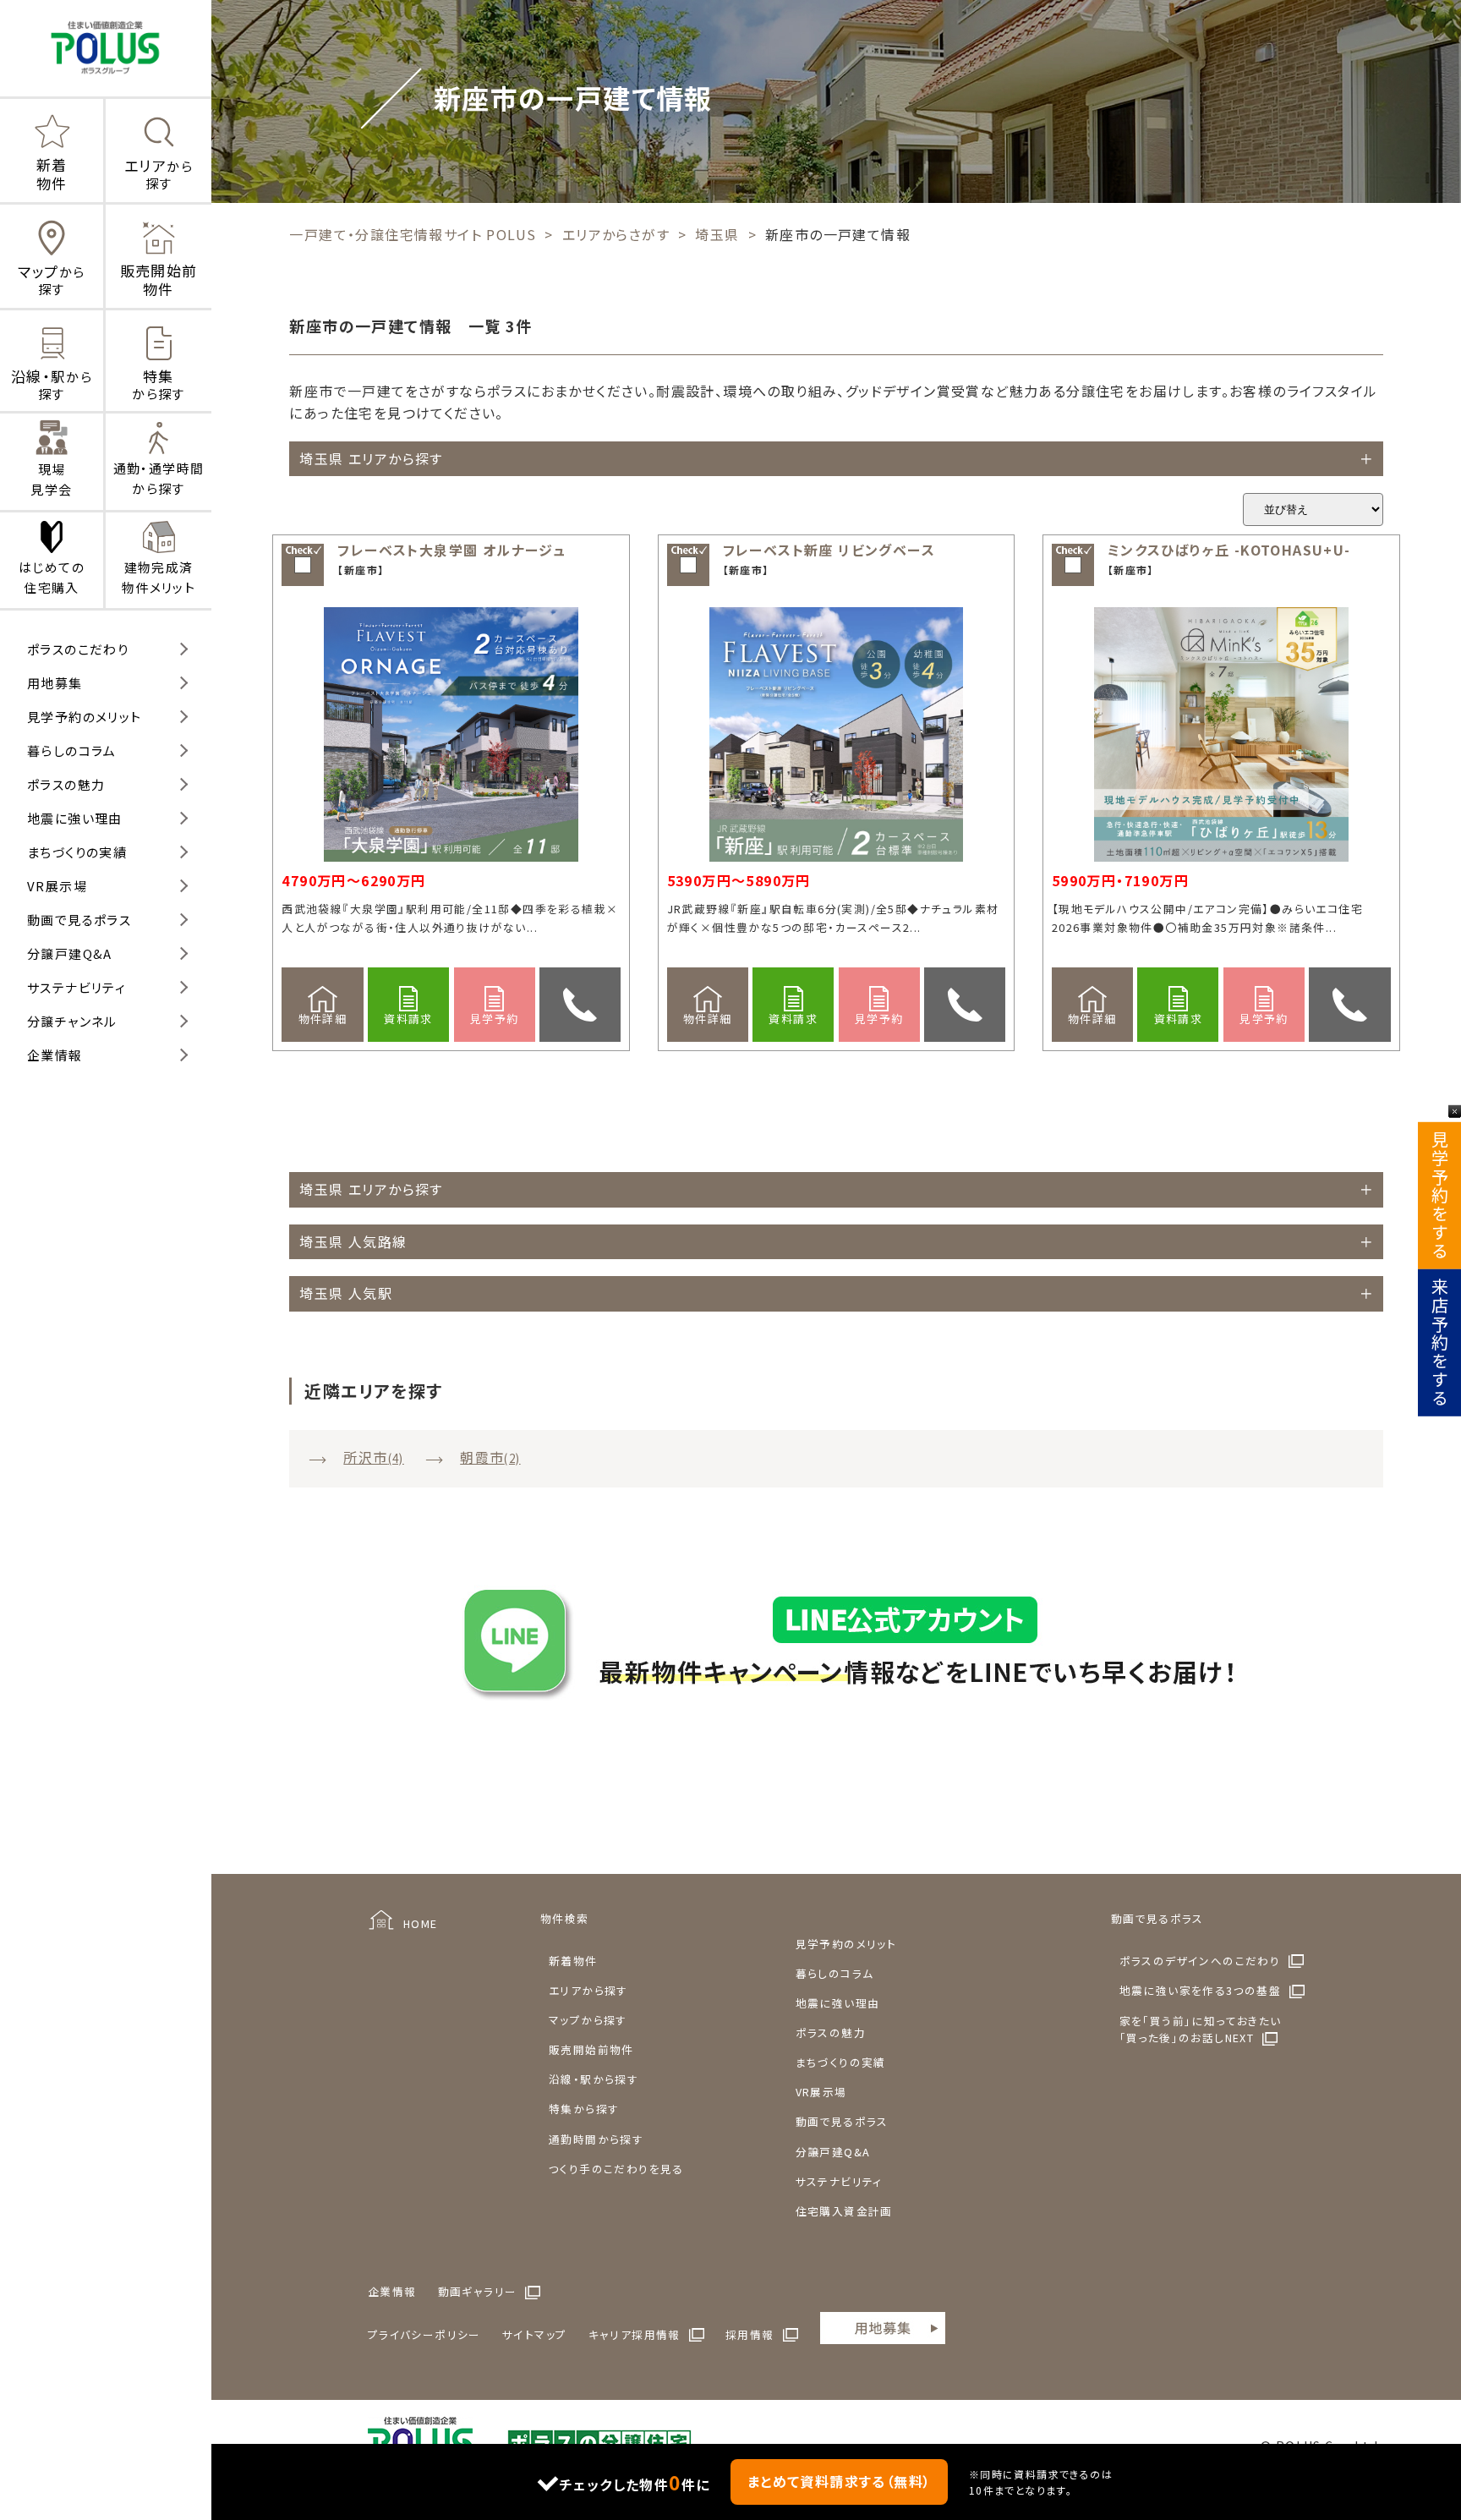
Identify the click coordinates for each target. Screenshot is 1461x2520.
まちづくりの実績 (77, 852)
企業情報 (55, 1055)
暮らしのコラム (72, 751)
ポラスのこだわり (78, 649)
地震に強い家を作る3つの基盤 (1201, 1990)
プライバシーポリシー (424, 2334)
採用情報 (750, 2334)
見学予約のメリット (85, 717)
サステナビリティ (77, 987)
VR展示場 (57, 886)
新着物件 (573, 1961)
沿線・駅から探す (594, 2079)
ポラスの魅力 (66, 784)
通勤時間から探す (596, 2139)
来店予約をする (1439, 1343)
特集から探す (584, 2109)
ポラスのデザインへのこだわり (1200, 1961)
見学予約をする (1439, 1196)
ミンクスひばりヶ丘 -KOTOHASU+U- (1229, 550)
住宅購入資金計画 (844, 2211)
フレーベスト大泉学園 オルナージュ (451, 550)
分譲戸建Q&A (70, 953)
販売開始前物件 (591, 2049)
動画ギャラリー (478, 2291)
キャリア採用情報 (635, 2334)
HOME (421, 1923)
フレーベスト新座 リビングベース (829, 550)
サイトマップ (534, 2334)
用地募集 (55, 683)
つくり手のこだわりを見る (616, 2169)
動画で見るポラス (79, 920)
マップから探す (588, 2020)
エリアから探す (588, 1990)
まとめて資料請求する (840, 2481)
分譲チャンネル (72, 1021)
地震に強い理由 (75, 818)
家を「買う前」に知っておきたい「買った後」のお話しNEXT (1201, 2029)
